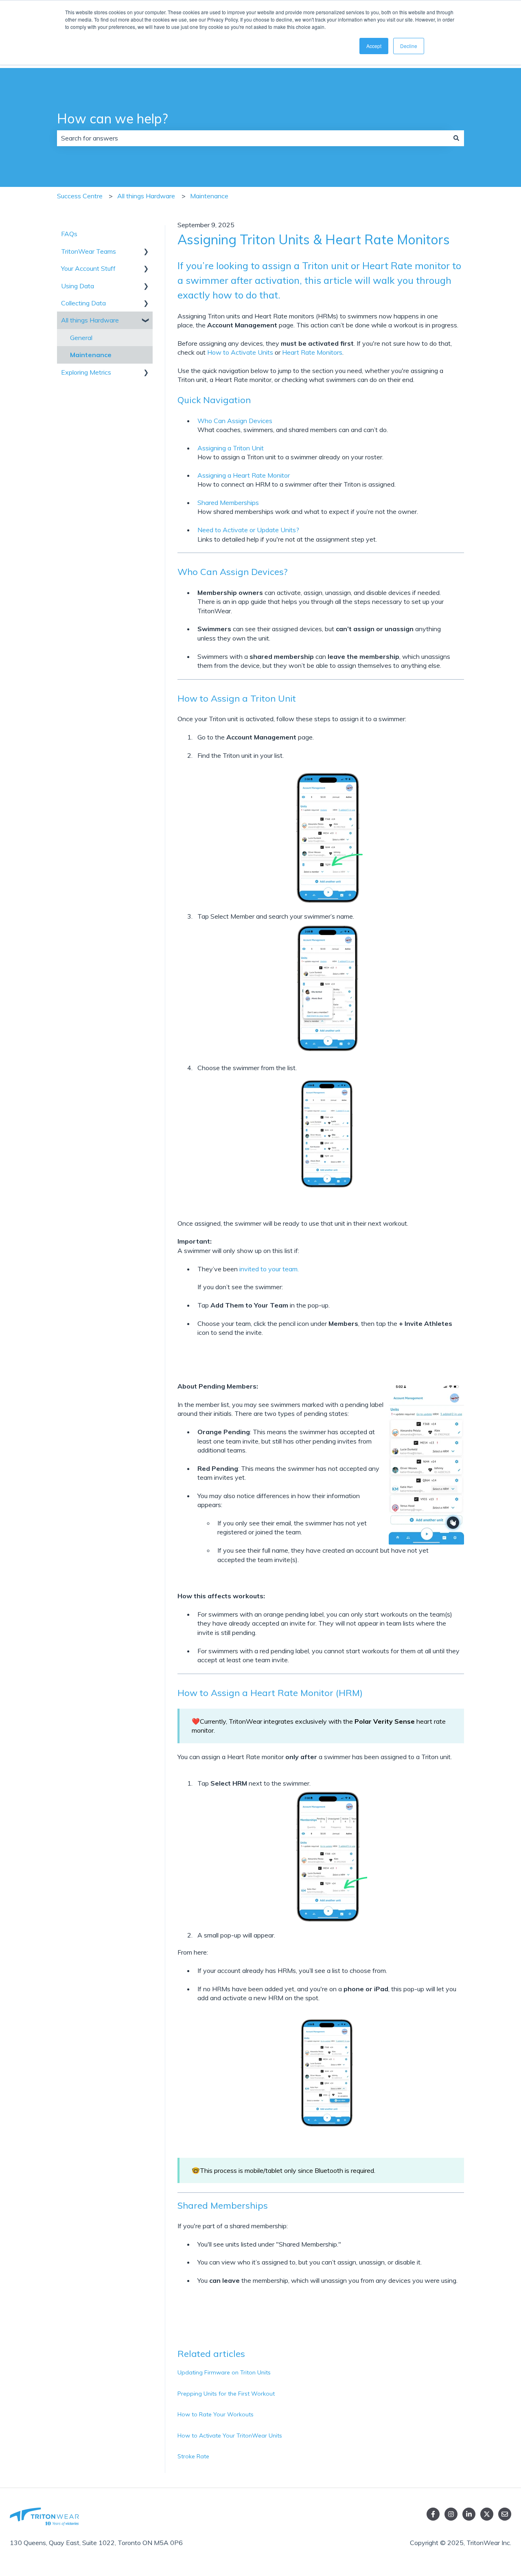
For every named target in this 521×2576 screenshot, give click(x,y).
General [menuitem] (81, 338)
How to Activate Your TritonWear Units (230, 2436)
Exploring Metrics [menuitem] (86, 372)
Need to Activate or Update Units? (248, 530)
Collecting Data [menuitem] (83, 303)
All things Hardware (146, 196)
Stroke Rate (193, 2456)
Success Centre (80, 196)
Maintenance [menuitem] (91, 355)
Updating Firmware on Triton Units (224, 2372)
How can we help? (112, 118)
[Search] (456, 138)
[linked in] (469, 2514)
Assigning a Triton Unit (231, 448)
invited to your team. (268, 1269)
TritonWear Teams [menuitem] (89, 251)
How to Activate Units (240, 352)
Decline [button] (409, 46)
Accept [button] (374, 46)
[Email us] (505, 2514)
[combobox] (253, 138)
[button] (146, 252)
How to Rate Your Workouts (216, 2414)
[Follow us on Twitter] (487, 2514)
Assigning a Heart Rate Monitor (244, 475)
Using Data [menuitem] (78, 286)
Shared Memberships (228, 502)
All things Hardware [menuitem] (90, 320)
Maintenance (209, 196)
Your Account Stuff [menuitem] (88, 268)
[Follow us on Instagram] (451, 2514)
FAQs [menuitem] (69, 234)
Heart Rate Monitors (312, 352)
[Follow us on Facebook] (433, 2514)
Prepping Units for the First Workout (226, 2394)
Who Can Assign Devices (235, 421)
